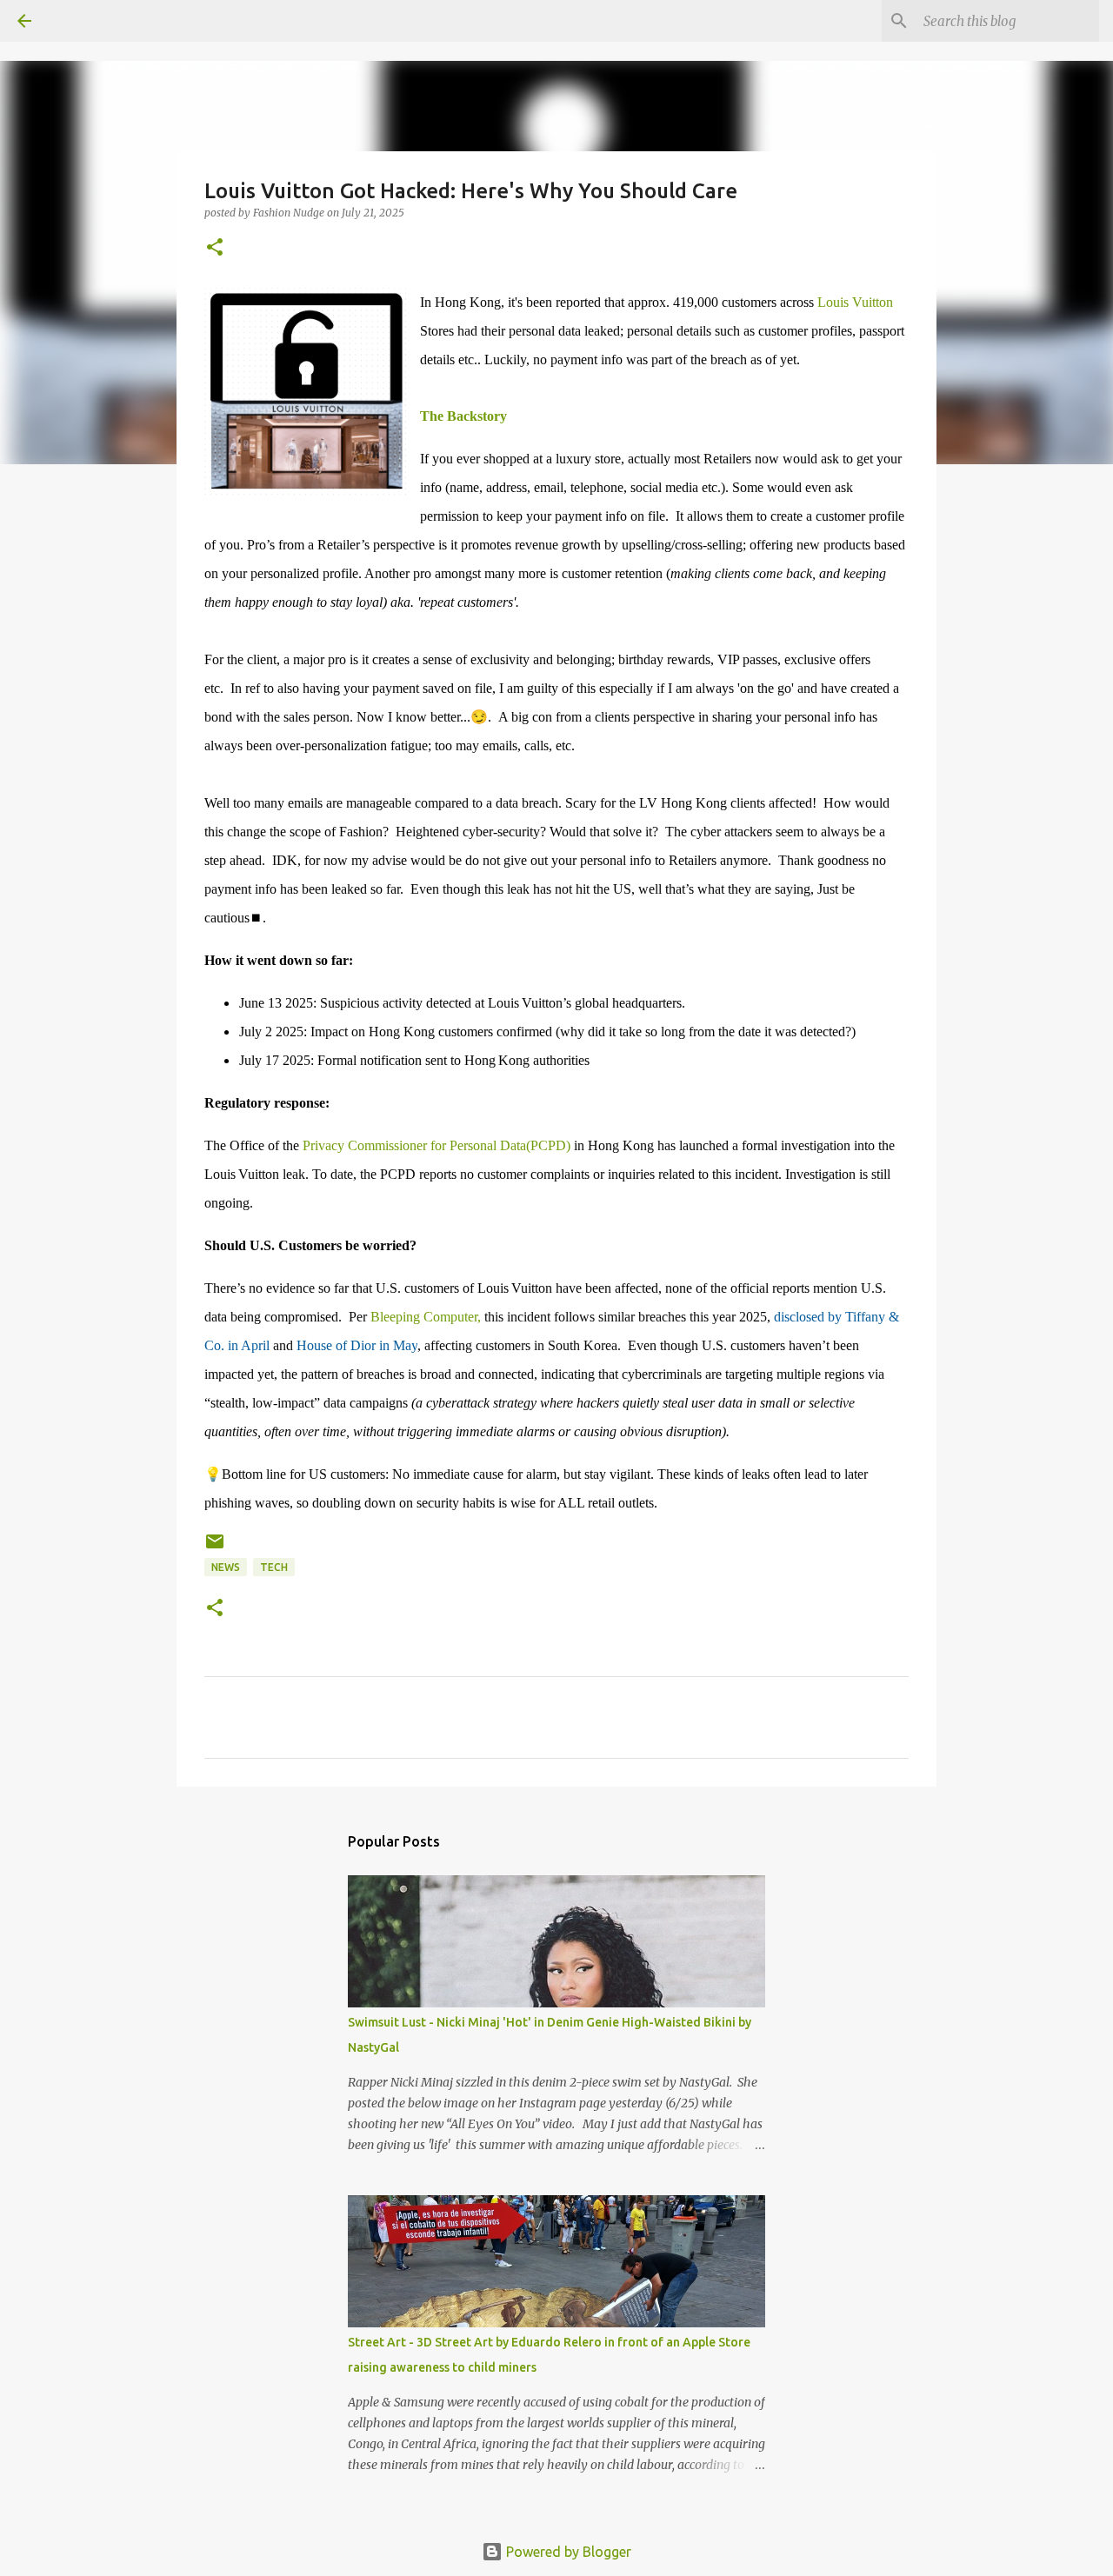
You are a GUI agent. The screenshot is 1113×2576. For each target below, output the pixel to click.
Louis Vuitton (855, 302)
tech (274, 1567)
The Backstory (463, 416)
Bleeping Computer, (426, 1317)
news (226, 1567)
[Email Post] (215, 1548)
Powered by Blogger (567, 2552)
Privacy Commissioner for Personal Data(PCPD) (437, 1145)
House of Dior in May (357, 1345)
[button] (215, 248)
